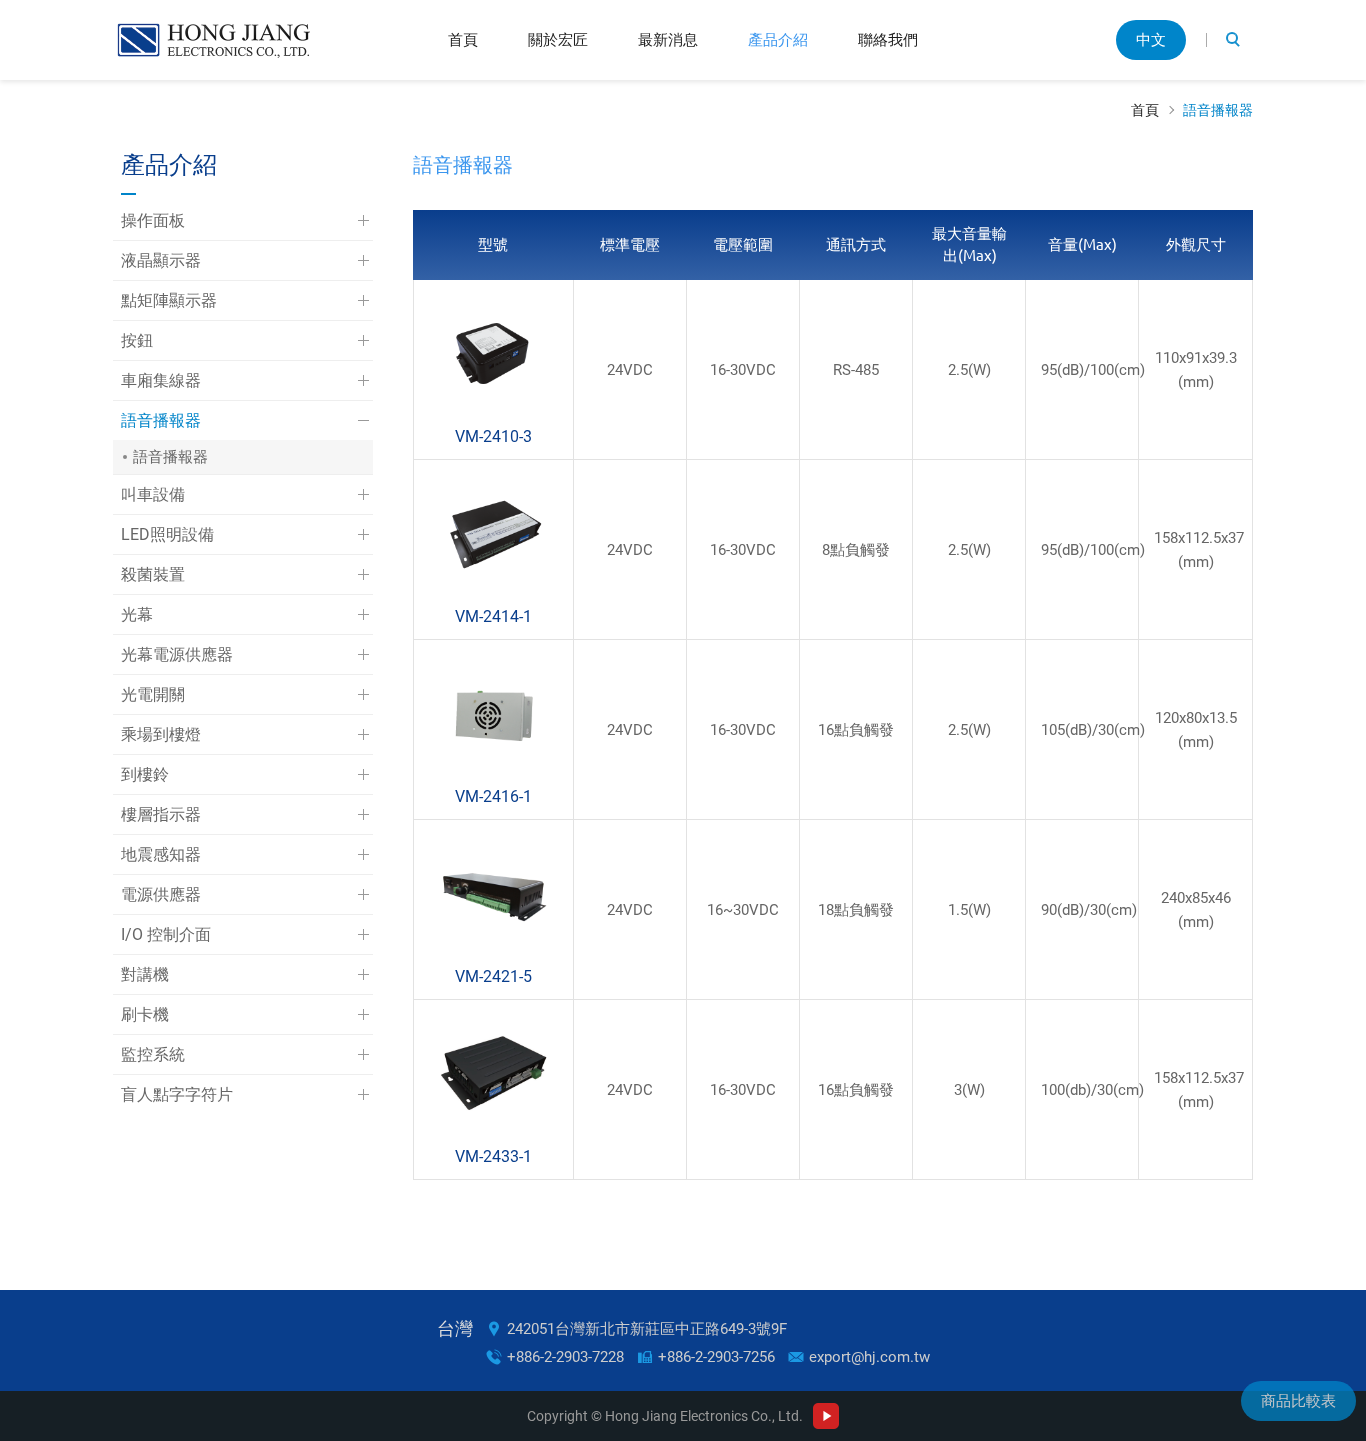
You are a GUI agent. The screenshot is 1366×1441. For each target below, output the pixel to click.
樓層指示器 (161, 814)
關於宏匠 (558, 39)
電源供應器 (161, 894)
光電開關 (153, 694)
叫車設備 (153, 494)
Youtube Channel (826, 1416)
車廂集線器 (161, 380)
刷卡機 (145, 1014)
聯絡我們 (888, 39)
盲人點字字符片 (177, 1094)
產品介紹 (778, 39)
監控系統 (153, 1054)
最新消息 (668, 39)
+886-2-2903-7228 (565, 1357)
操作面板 (153, 220)
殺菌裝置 (153, 574)
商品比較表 (1298, 1401)
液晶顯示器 (161, 260)
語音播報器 (1218, 110)
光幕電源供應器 (177, 654)
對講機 (145, 974)
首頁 (463, 39)
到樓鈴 (145, 774)
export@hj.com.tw (869, 1357)
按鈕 (137, 340)
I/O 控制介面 (166, 934)
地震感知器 (161, 854)
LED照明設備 (167, 534)
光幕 (137, 614)
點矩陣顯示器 (169, 300)
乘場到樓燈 (161, 734)
